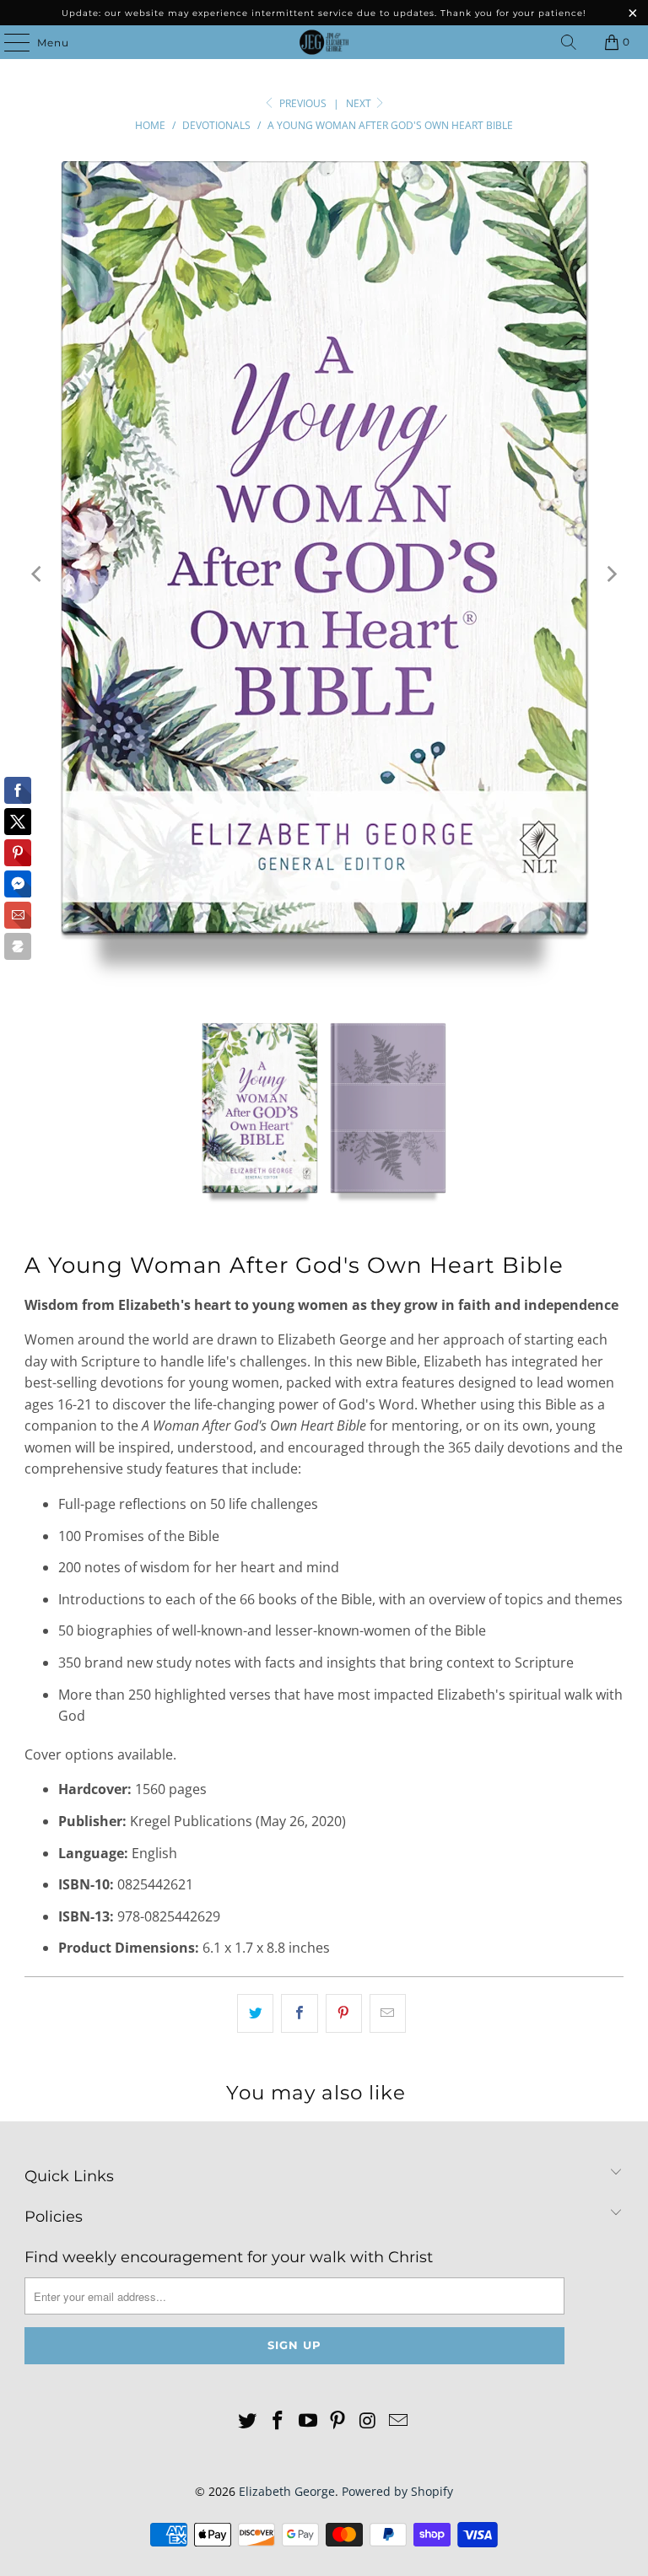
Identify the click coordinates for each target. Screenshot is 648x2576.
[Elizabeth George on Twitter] (248, 2421)
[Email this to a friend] (388, 2013)
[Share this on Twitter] (255, 2013)
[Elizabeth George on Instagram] (369, 2421)
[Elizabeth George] (324, 42)
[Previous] (37, 574)
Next (360, 103)
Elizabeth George (287, 2491)
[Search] (569, 42)
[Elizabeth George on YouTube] (308, 2421)
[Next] (611, 574)
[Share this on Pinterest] (344, 2013)
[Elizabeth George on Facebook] (278, 2421)
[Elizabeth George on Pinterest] (338, 2421)
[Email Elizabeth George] (398, 2421)
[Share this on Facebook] (299, 2013)
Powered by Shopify (397, 2491)
